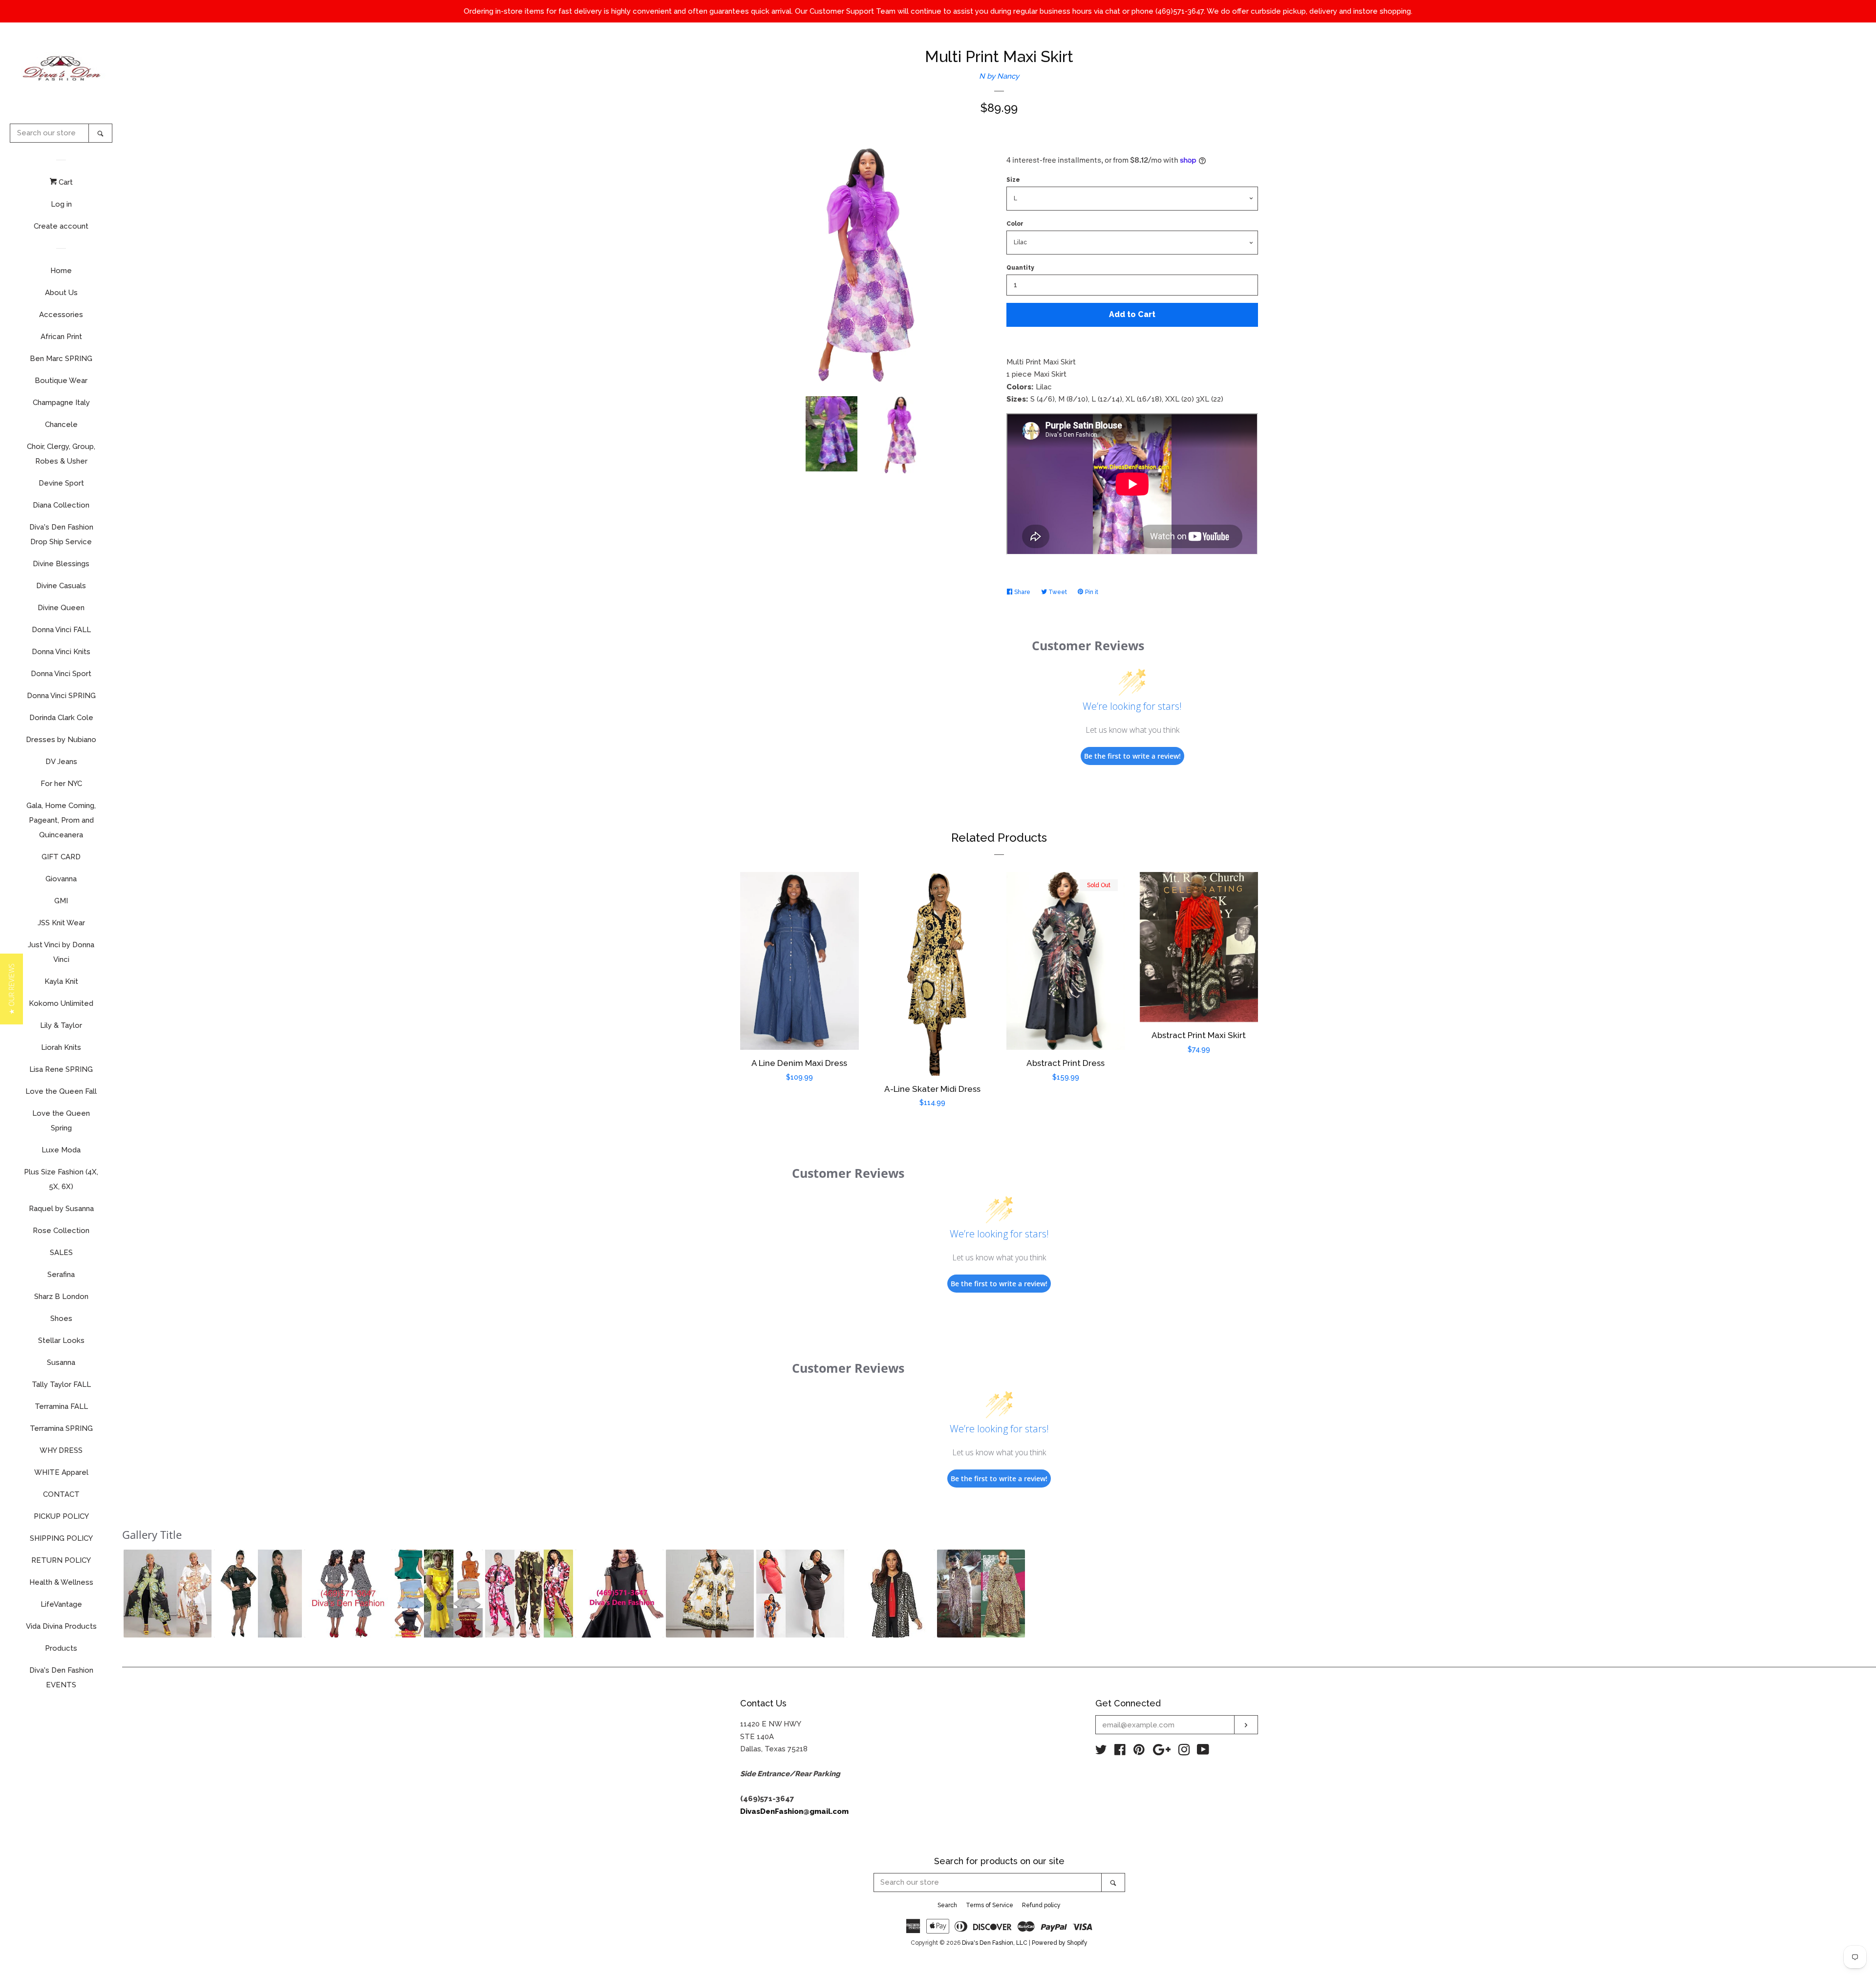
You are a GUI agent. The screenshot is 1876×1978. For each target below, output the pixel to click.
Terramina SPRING (61, 1428)
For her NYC (61, 784)
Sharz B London (61, 1297)
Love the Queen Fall (61, 1091)
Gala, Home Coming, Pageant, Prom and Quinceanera (61, 820)
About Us (61, 293)
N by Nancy (999, 76)
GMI (61, 901)
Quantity (1020, 268)
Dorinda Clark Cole (61, 718)
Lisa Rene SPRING (61, 1069)
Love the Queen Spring (61, 1121)
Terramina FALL (61, 1406)
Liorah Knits (61, 1047)
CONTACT (61, 1494)
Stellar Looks (61, 1340)
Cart (65, 182)
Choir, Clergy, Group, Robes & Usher (61, 454)
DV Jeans (61, 762)
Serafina (61, 1275)
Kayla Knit (61, 981)
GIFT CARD (61, 857)
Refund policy (1041, 1905)
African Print (61, 337)
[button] (168, 1594)
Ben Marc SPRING (61, 359)
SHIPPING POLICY (61, 1538)
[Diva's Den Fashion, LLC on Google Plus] (1162, 1752)
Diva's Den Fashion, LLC (995, 1943)
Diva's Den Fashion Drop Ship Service (61, 534)
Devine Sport (61, 483)
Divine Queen (61, 608)
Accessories (61, 315)
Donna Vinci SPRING (61, 696)
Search (947, 1905)
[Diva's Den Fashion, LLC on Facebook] (1120, 1752)
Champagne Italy (61, 403)
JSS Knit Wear (61, 923)
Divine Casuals (61, 586)
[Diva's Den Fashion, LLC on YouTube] (1203, 1752)
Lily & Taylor (61, 1025)
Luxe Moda (61, 1150)
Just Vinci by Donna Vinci (61, 952)
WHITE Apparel (61, 1472)
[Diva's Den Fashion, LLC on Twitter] (1101, 1752)
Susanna (61, 1362)
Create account (61, 226)
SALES (61, 1253)
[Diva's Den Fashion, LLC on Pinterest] (1139, 1752)
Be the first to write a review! (1132, 756)
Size (1013, 180)
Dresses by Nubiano (61, 740)
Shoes (61, 1319)
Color (1015, 224)
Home (61, 271)
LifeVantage (61, 1604)
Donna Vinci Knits (61, 652)
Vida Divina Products (61, 1626)
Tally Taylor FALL (61, 1384)
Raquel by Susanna (61, 1209)
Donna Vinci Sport (61, 674)
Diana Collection (61, 505)
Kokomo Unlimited (61, 1003)
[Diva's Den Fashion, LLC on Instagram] (1184, 1752)
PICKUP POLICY (61, 1516)
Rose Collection (61, 1231)
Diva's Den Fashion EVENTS (61, 1678)
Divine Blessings (61, 564)
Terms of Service (990, 1905)
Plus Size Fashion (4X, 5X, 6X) (61, 1179)
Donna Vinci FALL (61, 630)
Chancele (61, 425)
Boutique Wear (61, 381)
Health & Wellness (61, 1582)
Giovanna (61, 879)
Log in (61, 204)
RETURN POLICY (61, 1560)
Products (61, 1648)
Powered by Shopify (1060, 1943)
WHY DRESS (61, 1450)
